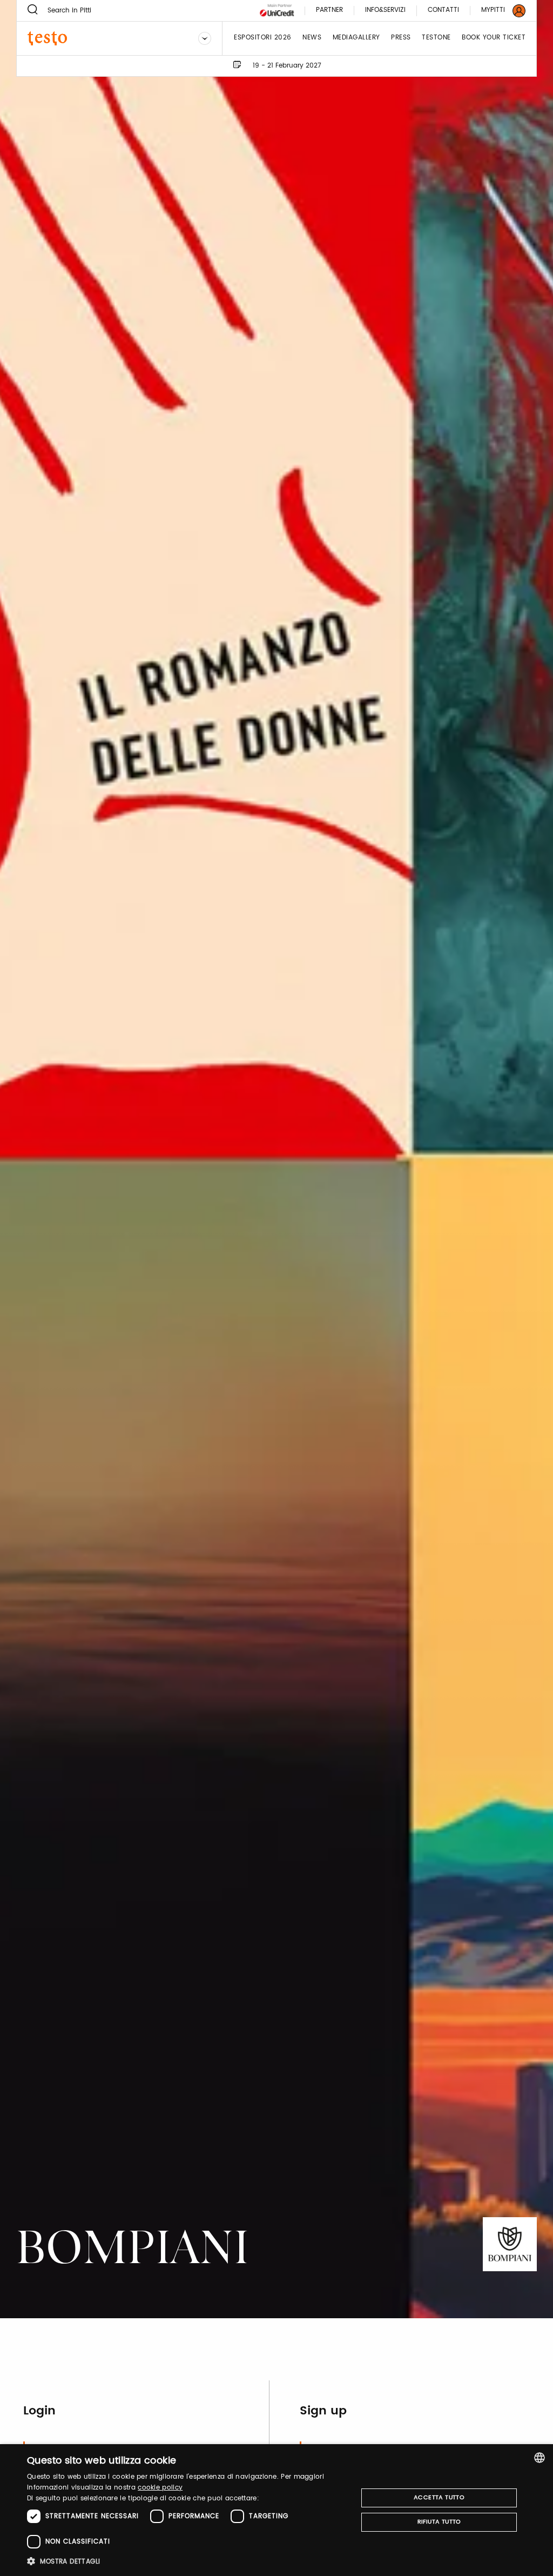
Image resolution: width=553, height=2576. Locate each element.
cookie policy (160, 2488)
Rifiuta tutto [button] (439, 2522)
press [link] (401, 38)
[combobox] (539, 2458)
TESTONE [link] (436, 38)
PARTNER (329, 11)
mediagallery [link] (356, 38)
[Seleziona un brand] (205, 38)
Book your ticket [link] (494, 38)
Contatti (443, 11)
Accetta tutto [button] (439, 2498)
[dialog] (276, 2510)
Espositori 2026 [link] (263, 38)
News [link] (312, 38)
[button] (187, 2561)
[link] (497, 11)
